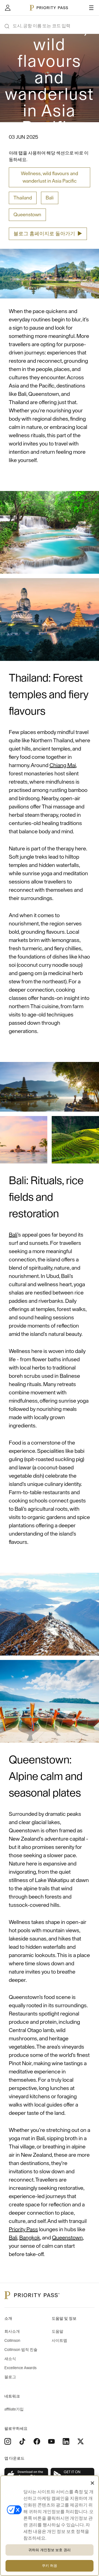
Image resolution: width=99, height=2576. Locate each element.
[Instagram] (8, 2441)
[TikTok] (22, 2441)
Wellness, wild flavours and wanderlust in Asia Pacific (50, 177)
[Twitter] (81, 2441)
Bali (50, 198)
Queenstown (27, 215)
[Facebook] (37, 2441)
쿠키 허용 (50, 2566)
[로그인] (8, 8)
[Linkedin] (66, 2441)
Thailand (23, 198)
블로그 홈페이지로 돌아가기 (48, 234)
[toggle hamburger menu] (91, 8)
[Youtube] (51, 2441)
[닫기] (92, 2483)
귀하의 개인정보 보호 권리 (50, 2550)
